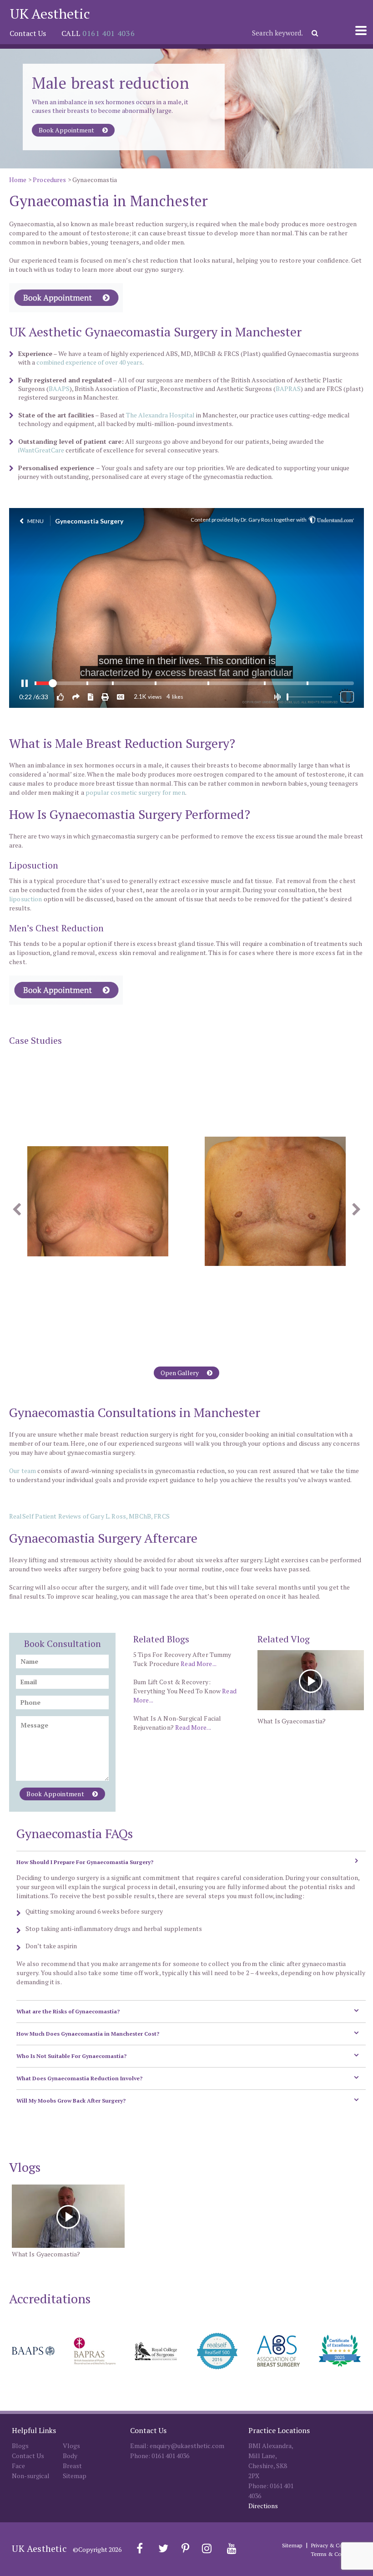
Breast (72, 2466)
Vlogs (71, 2446)
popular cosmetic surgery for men (135, 792)
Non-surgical (31, 2476)
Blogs (20, 2446)
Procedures (50, 180)
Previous (17, 1209)
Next (356, 1209)
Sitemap (75, 2476)
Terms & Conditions (336, 2554)
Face (18, 2466)
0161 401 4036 (108, 33)
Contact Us (28, 33)
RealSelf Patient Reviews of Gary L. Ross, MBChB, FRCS (89, 1516)
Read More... (199, 1664)
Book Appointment (67, 130)
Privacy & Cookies (333, 2545)
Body (70, 2456)
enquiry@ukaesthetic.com (187, 2446)
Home (18, 180)
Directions (263, 2506)
